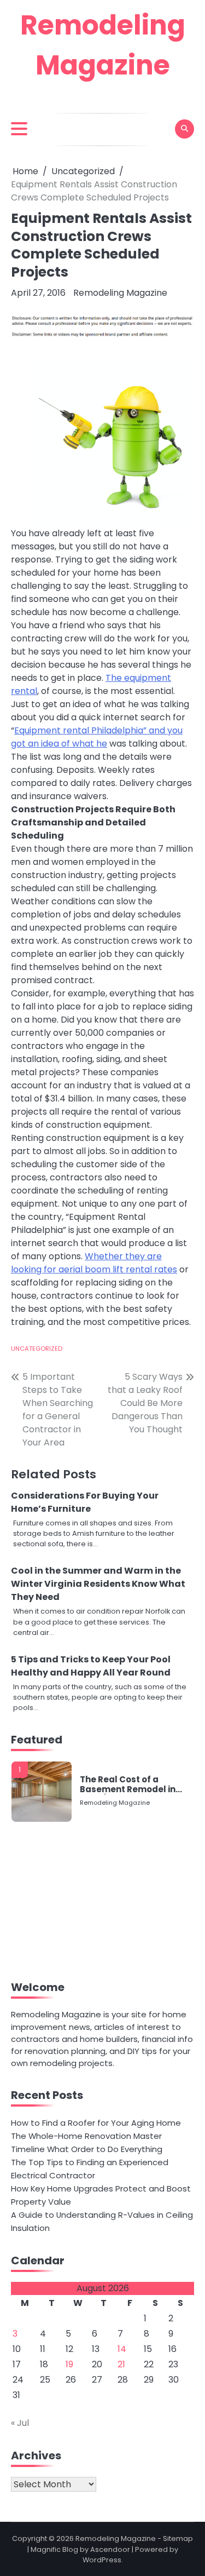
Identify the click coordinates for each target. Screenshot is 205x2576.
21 (121, 2364)
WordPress (102, 2560)
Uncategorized (37, 1349)
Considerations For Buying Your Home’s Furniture (85, 1502)
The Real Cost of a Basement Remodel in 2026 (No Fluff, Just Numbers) (128, 1785)
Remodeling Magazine (120, 293)
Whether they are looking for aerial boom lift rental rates (94, 1263)
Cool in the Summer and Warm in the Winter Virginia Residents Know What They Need (98, 1584)
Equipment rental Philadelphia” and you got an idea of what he (97, 737)
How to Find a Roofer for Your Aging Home (96, 2123)
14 (122, 2349)
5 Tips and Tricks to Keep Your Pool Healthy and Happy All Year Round (91, 1666)
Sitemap (178, 2538)
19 (69, 2364)
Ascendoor (110, 2549)
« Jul (20, 2423)
